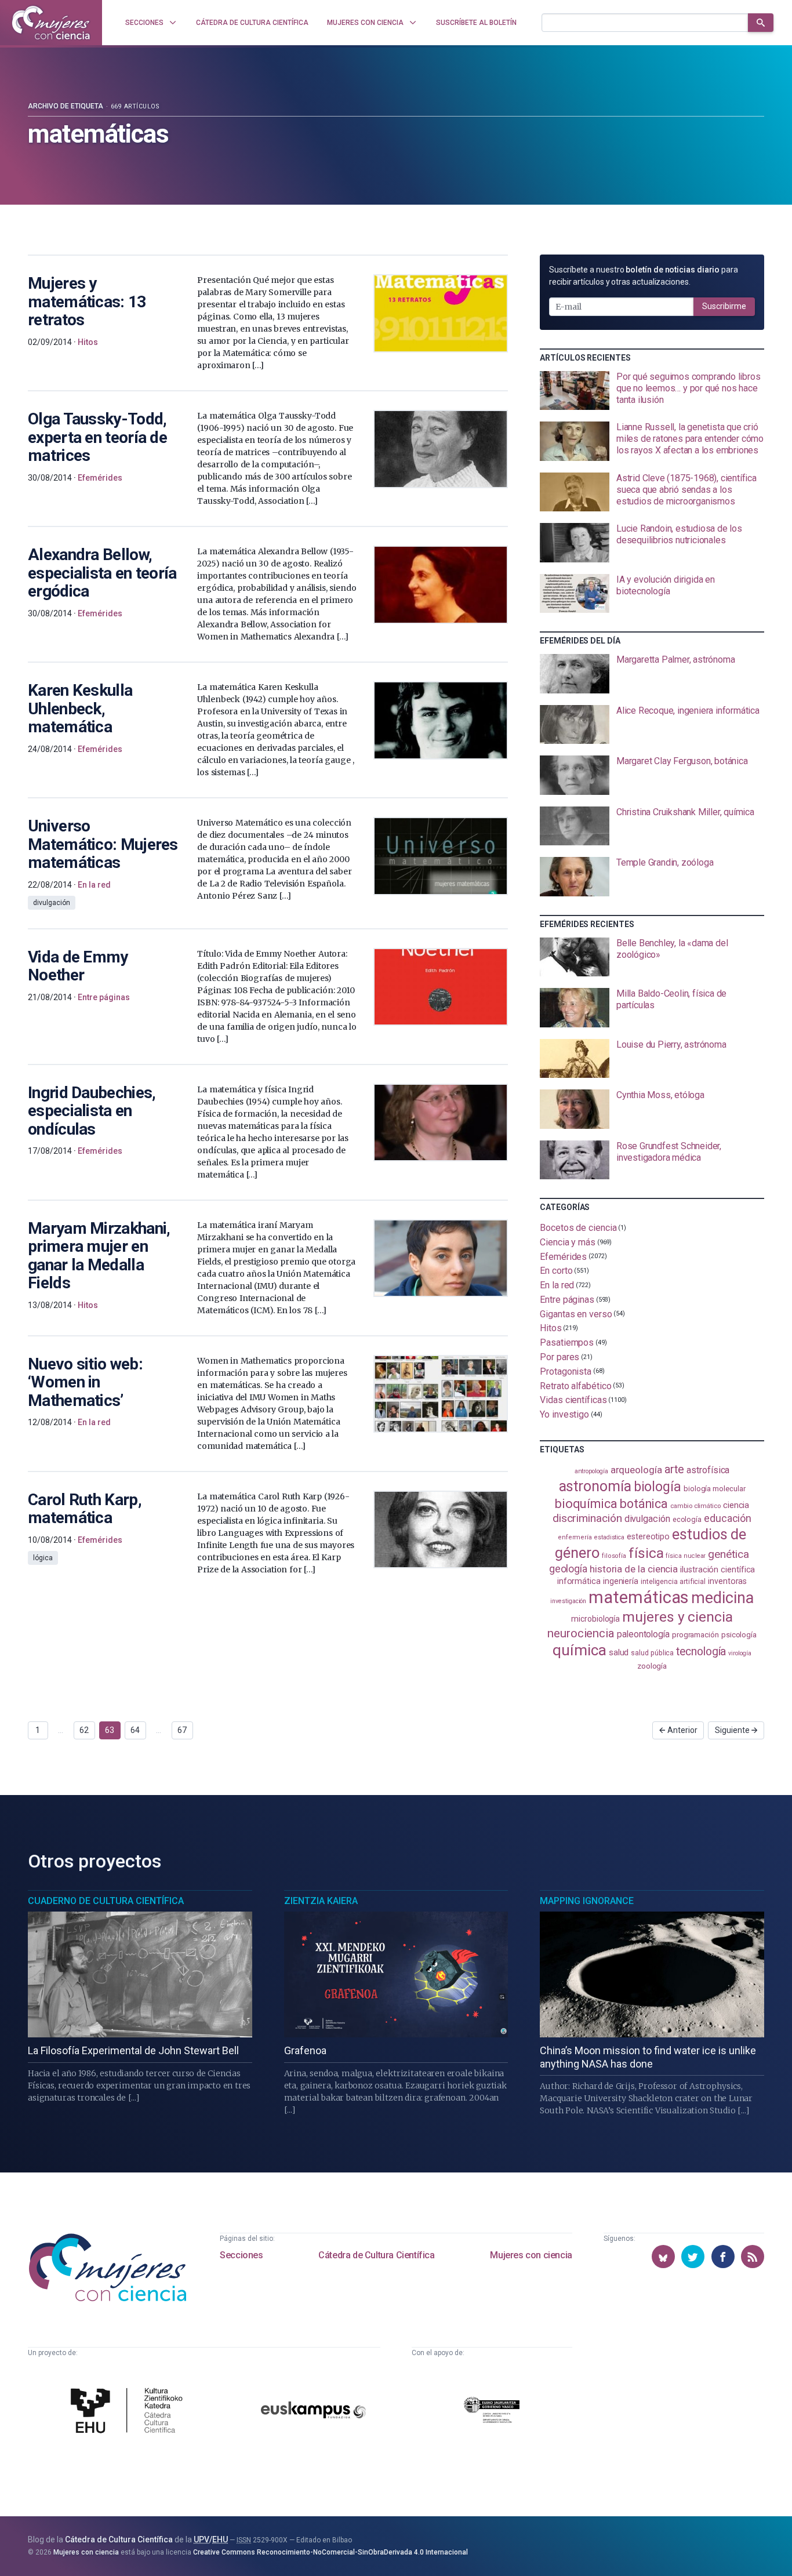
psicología (739, 1635)
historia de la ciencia (634, 1569)
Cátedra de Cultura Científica (376, 2255)
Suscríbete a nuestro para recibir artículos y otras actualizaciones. (644, 276)
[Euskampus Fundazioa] (313, 2412)
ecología (687, 1519)
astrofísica (708, 1470)
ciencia (736, 1505)
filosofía (614, 1556)
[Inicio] (51, 23)
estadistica (609, 1537)
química (579, 1650)
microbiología (595, 1619)
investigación (568, 1601)
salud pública (652, 1653)
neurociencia (581, 1633)
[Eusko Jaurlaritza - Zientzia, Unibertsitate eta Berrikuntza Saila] (492, 2412)
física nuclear (686, 1556)
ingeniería (621, 1581)
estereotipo (648, 1536)
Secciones (241, 2255)
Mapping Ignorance (587, 1901)
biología (657, 1487)
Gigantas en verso (576, 1314)
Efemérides (563, 1256)
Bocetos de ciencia (578, 1228)
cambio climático (695, 1506)
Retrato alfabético (576, 1385)
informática (579, 1581)
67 (182, 1730)
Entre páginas (567, 1300)
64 (135, 1730)
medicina (722, 1598)
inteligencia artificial (673, 1582)
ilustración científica (717, 1570)
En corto (556, 1271)
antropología (591, 1471)
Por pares (560, 1357)
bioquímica (586, 1504)
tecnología (701, 1652)
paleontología (643, 1634)
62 (84, 1730)
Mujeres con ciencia (531, 2255)
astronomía (595, 1486)
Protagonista (566, 1371)
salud (619, 1652)
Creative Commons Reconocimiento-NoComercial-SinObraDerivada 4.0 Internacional (330, 2552)
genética (728, 1554)
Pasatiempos (567, 1343)
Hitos (551, 1328)
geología (568, 1569)
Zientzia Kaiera (321, 1901)
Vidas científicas (573, 1400)
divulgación (647, 1519)
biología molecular (715, 1489)
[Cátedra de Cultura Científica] (130, 2412)
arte (675, 1469)
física (646, 1553)
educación (728, 1518)
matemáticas (639, 1597)
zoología (652, 1666)
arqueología (636, 1470)
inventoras (727, 1581)
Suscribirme (724, 306)
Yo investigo (564, 1414)
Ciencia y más (568, 1242)
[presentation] (652, 391)
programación (695, 1635)
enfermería (575, 1537)
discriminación (587, 1518)
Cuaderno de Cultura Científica (106, 1901)
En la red (557, 1285)
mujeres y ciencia (677, 1617)
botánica (644, 1504)
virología (740, 1653)
